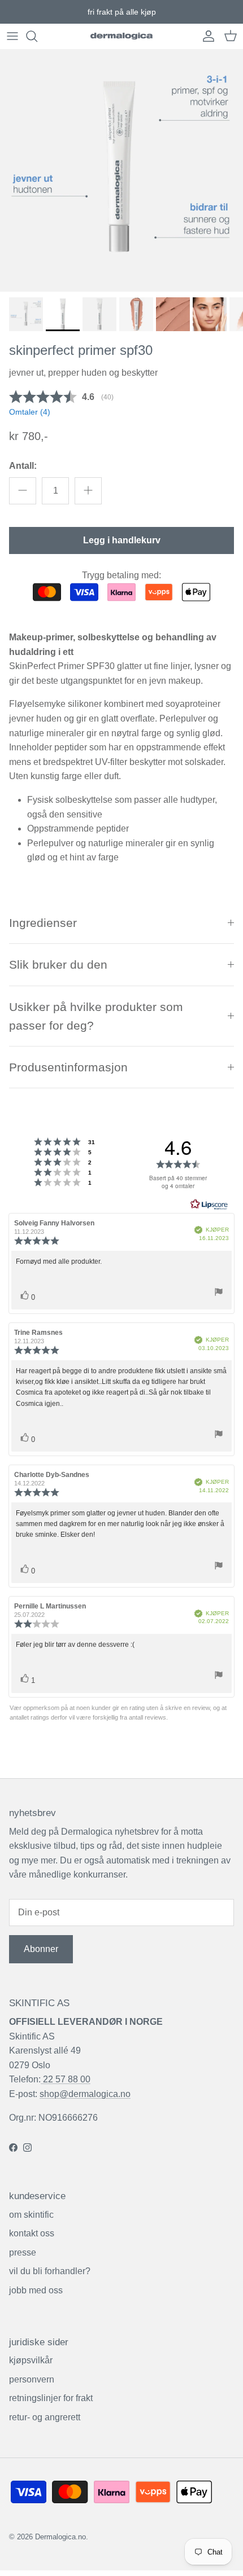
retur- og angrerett (45, 2417)
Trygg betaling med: (121, 575)
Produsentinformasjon (68, 1067)
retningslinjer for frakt (51, 2398)
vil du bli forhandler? (50, 2271)
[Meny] (12, 36)
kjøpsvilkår (31, 2360)
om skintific (31, 2215)
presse (23, 2252)
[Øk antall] (88, 491)
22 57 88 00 (66, 2079)
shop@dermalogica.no (85, 2094)
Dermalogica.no (60, 2537)
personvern (32, 2379)
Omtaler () (30, 412)
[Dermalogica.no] (121, 36)
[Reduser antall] (23, 491)
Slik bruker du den (58, 964)
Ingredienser (43, 923)
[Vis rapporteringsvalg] (219, 1294)
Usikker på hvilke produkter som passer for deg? (96, 1016)
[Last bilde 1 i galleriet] (121, 170)
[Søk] (37, 36)
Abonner (41, 1949)
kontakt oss (32, 2233)
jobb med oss (36, 2290)
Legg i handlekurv (122, 540)
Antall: (23, 466)
